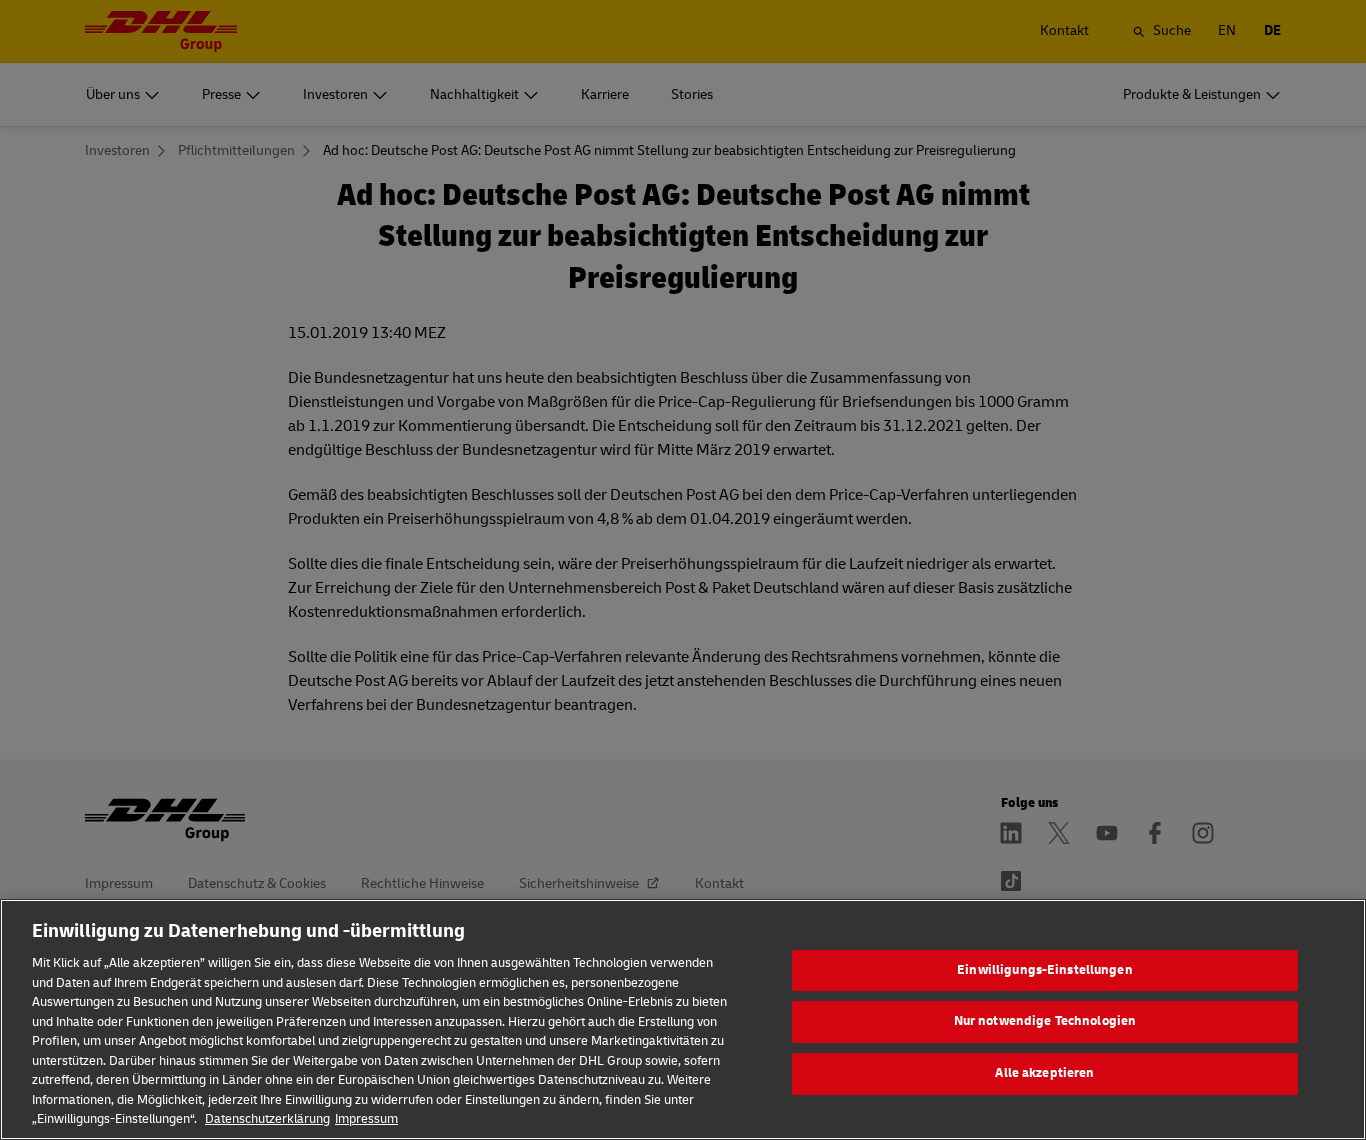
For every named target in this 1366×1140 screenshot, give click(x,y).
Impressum (366, 1119)
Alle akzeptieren (1044, 1073)
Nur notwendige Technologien (1045, 1021)
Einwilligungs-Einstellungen (1045, 970)
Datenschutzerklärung (267, 1119)
